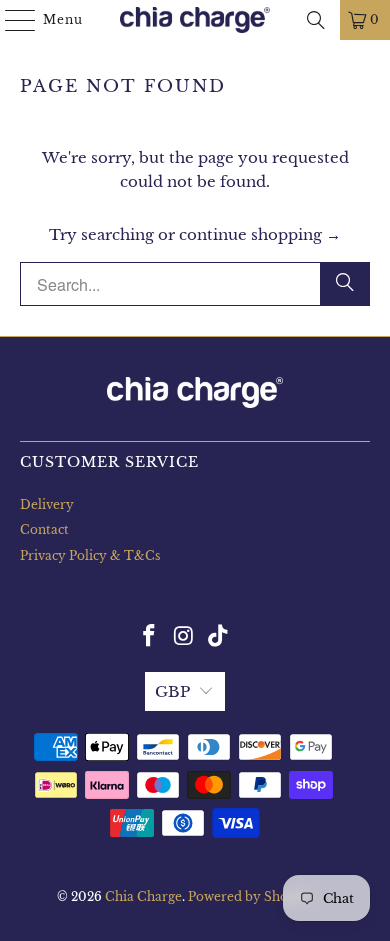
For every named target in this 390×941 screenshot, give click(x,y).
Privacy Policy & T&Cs (90, 555)
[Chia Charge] (195, 20)
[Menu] (10, 20)
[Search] (316, 20)
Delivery (47, 504)
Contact (44, 529)
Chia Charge (143, 896)
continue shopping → (260, 234)
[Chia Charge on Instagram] (184, 637)
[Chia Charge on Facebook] (149, 637)
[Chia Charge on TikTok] (219, 637)
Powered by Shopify (250, 896)
